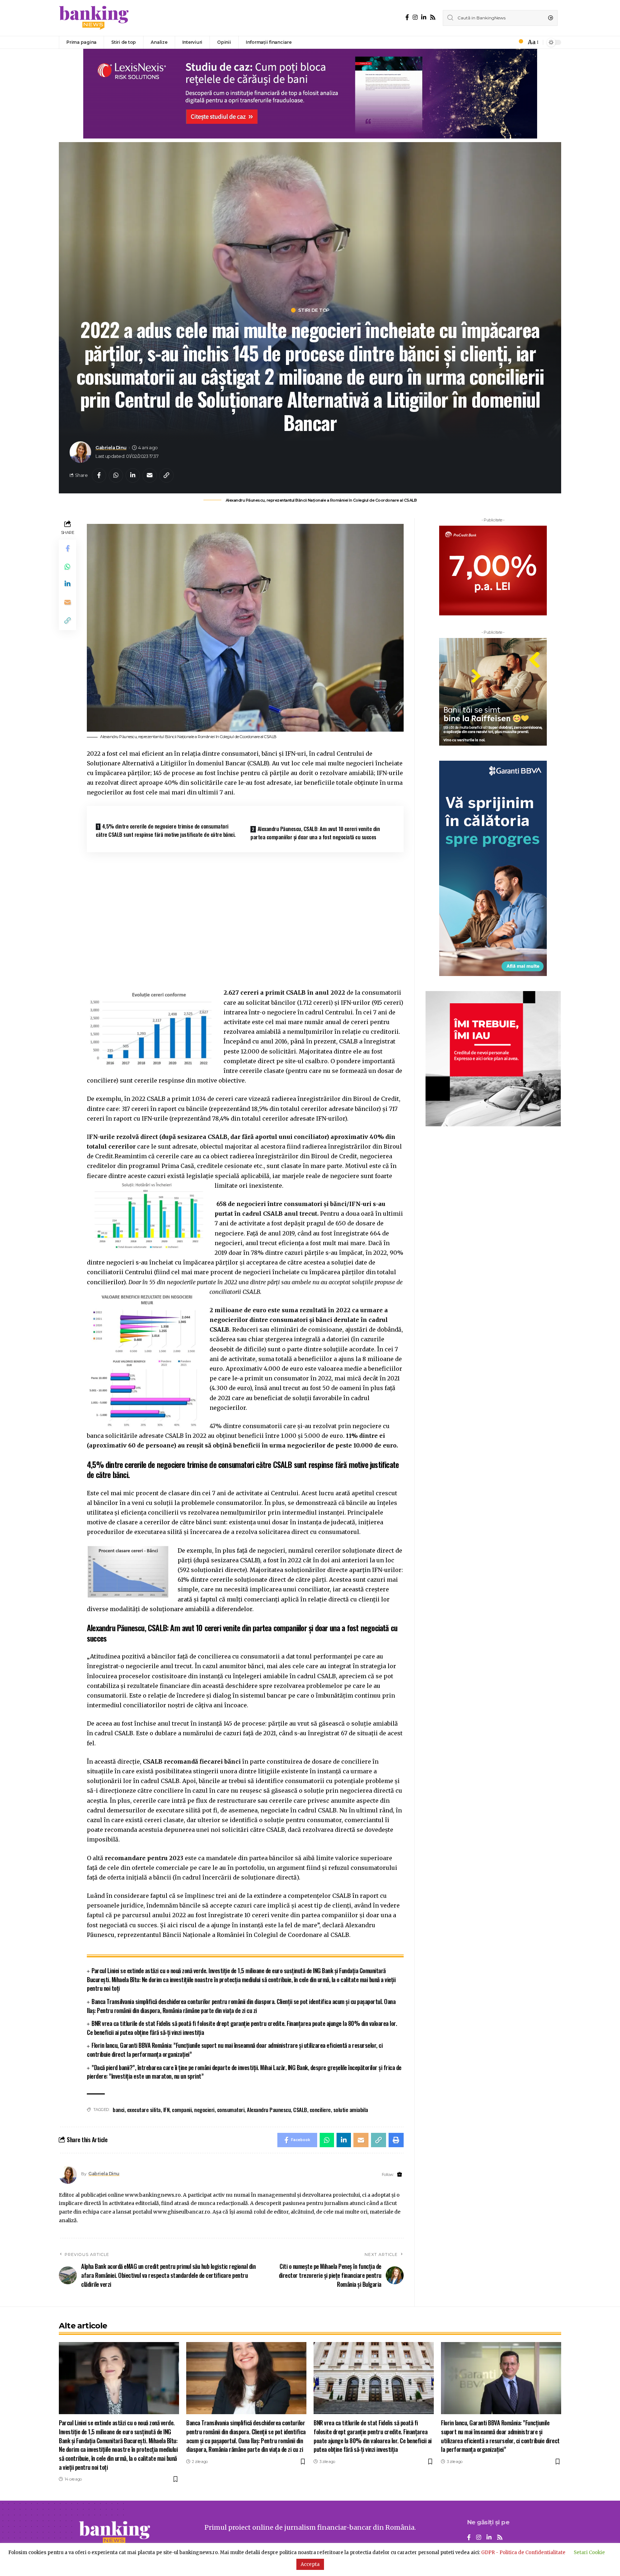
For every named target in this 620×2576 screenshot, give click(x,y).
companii (182, 2110)
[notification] (519, 42)
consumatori (231, 2110)
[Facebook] (407, 17)
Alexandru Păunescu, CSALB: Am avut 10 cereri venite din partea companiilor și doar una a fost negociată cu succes (315, 833)
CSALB (300, 2110)
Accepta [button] (310, 2564)
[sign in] (509, 42)
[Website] (400, 2175)
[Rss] (433, 17)
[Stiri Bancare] (94, 18)
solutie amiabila (351, 2110)
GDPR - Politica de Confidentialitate (523, 2552)
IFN (166, 2110)
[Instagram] (415, 17)
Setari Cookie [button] (589, 2552)
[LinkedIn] (424, 17)
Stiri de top (314, 310)
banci (119, 2110)
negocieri (204, 2110)
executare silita (144, 2110)
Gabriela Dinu (111, 448)
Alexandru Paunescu (269, 2110)
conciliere (320, 2110)
